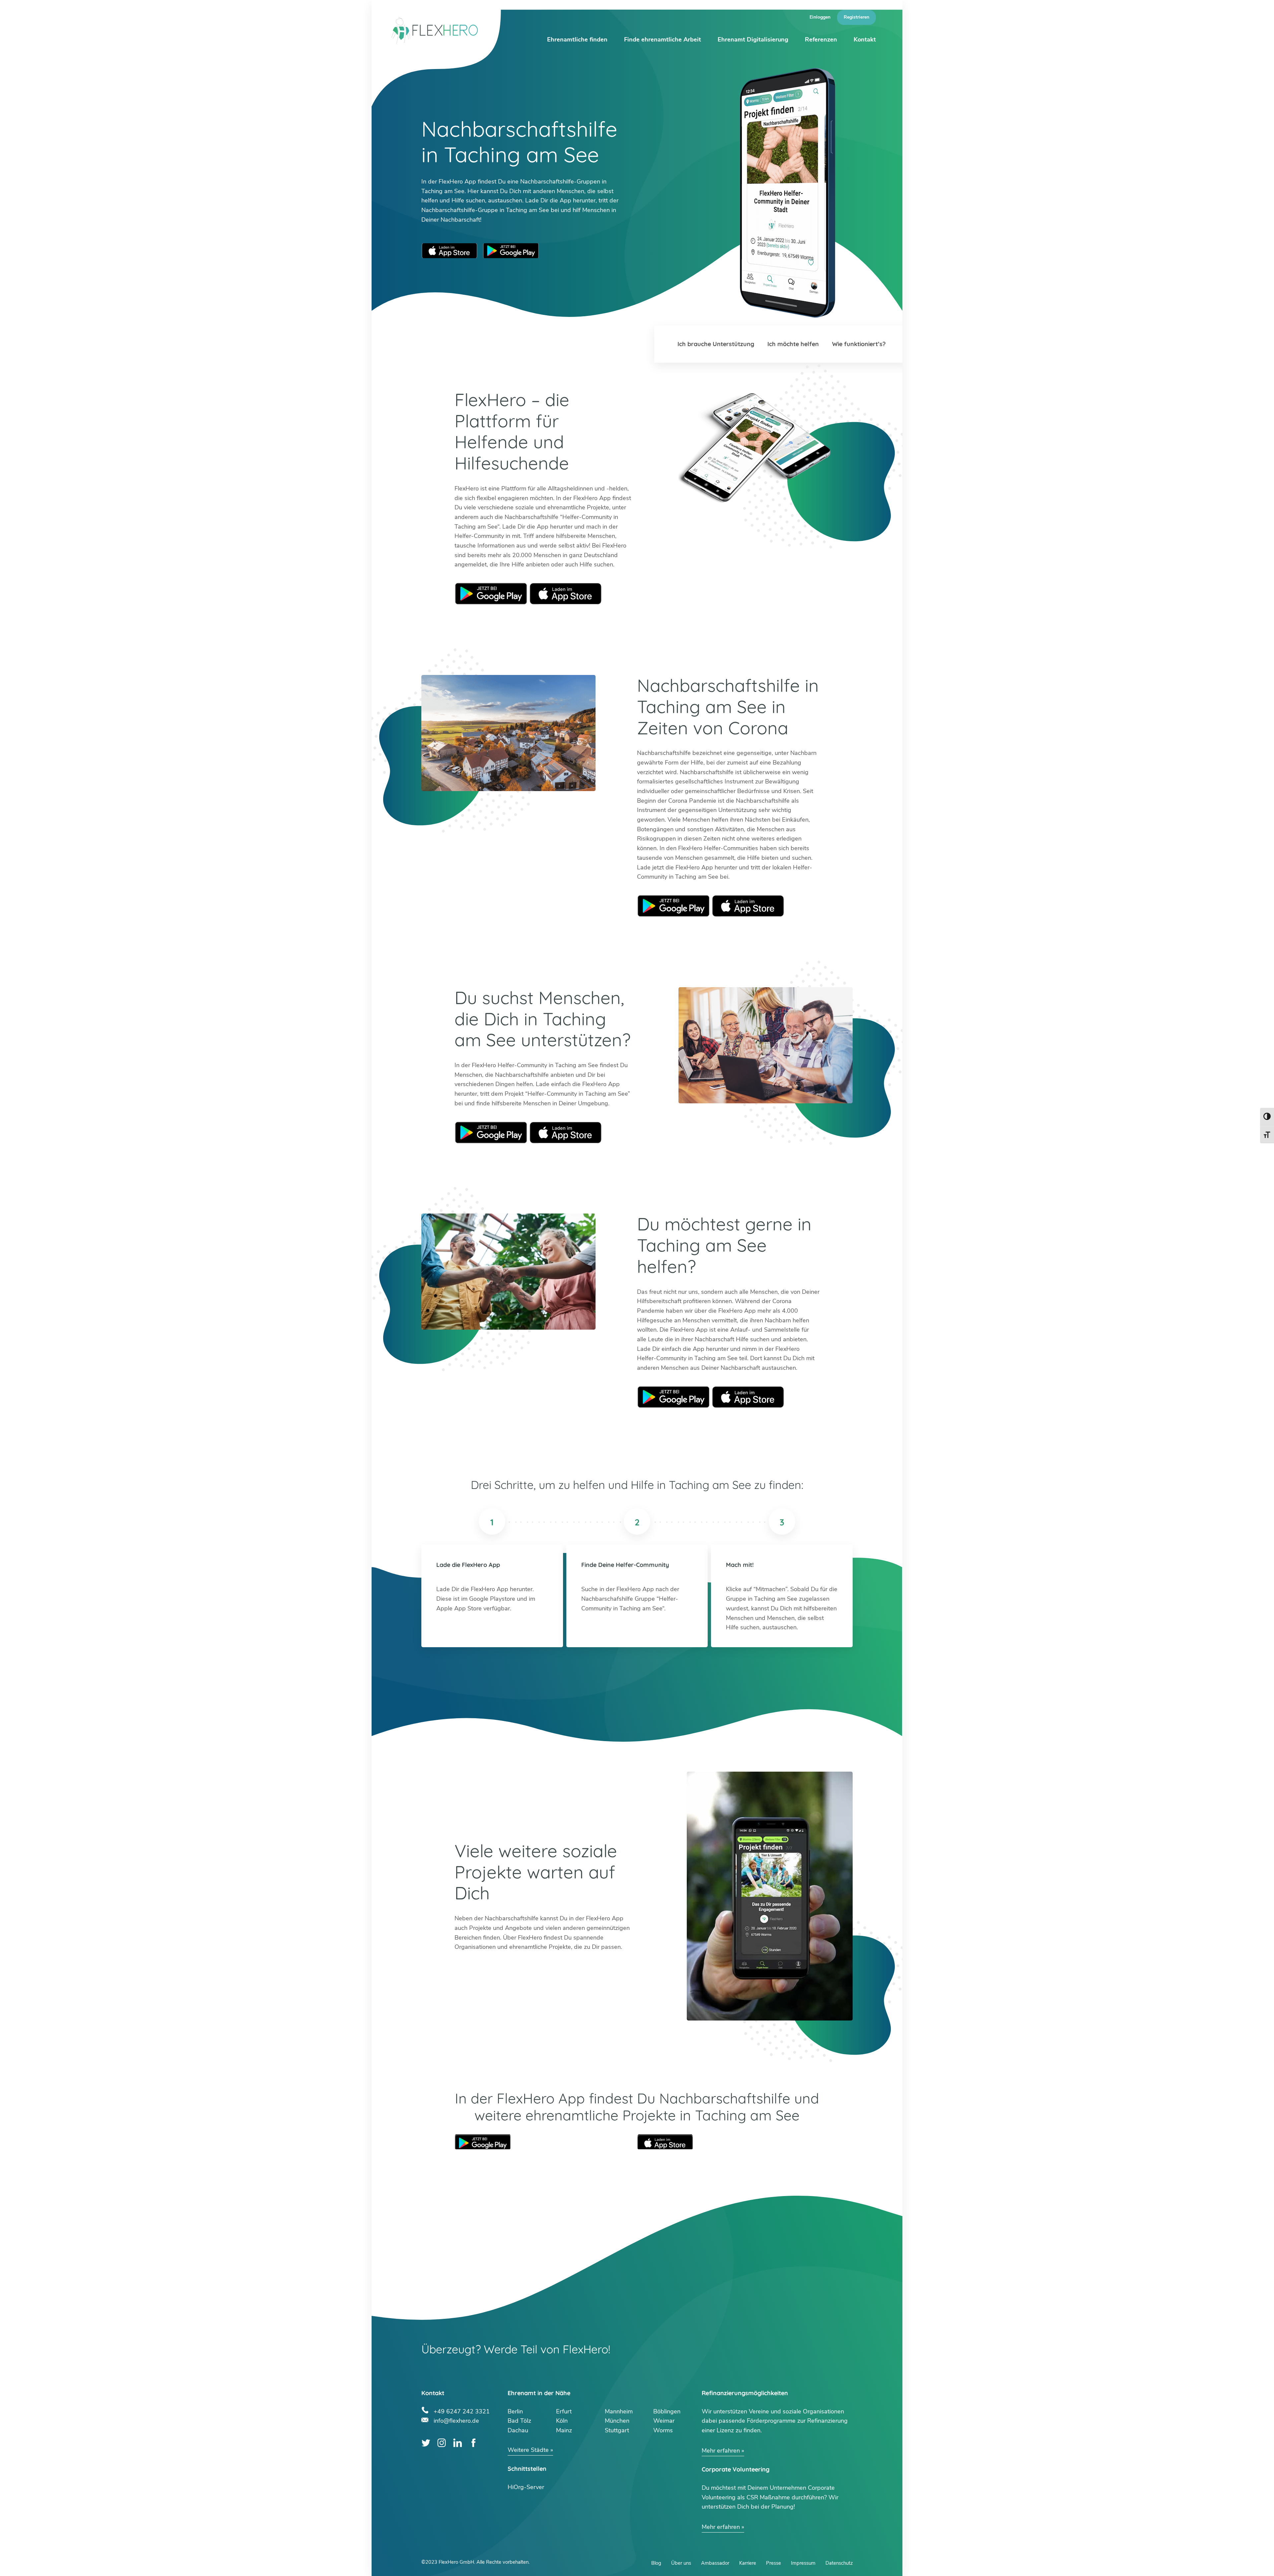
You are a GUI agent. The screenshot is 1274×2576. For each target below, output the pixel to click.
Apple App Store (450, 251)
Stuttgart (617, 2430)
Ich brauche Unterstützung (716, 344)
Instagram (442, 2443)
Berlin (515, 2411)
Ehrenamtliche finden (577, 39)
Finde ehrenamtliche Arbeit (663, 39)
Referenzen (821, 39)
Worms (663, 2430)
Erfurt (564, 2411)
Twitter (426, 2443)
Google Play (491, 594)
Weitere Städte (528, 2450)
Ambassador (715, 2563)
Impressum (803, 2563)
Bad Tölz (519, 2421)
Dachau (518, 2430)
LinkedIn (458, 2443)
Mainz (564, 2430)
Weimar (664, 2421)
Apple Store (566, 594)
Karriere (748, 2563)
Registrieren (856, 17)
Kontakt (865, 39)
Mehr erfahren (721, 2451)
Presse (774, 2563)
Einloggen (820, 17)
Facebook (473, 2443)
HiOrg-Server (526, 2487)
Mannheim (619, 2411)
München (617, 2421)
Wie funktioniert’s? (859, 344)
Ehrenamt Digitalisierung (753, 39)
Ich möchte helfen (793, 344)
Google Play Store (511, 251)
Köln (562, 2421)
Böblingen (667, 2411)
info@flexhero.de (456, 2420)
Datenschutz (839, 2563)
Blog (656, 2563)
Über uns (681, 2563)
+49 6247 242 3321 (462, 2411)
